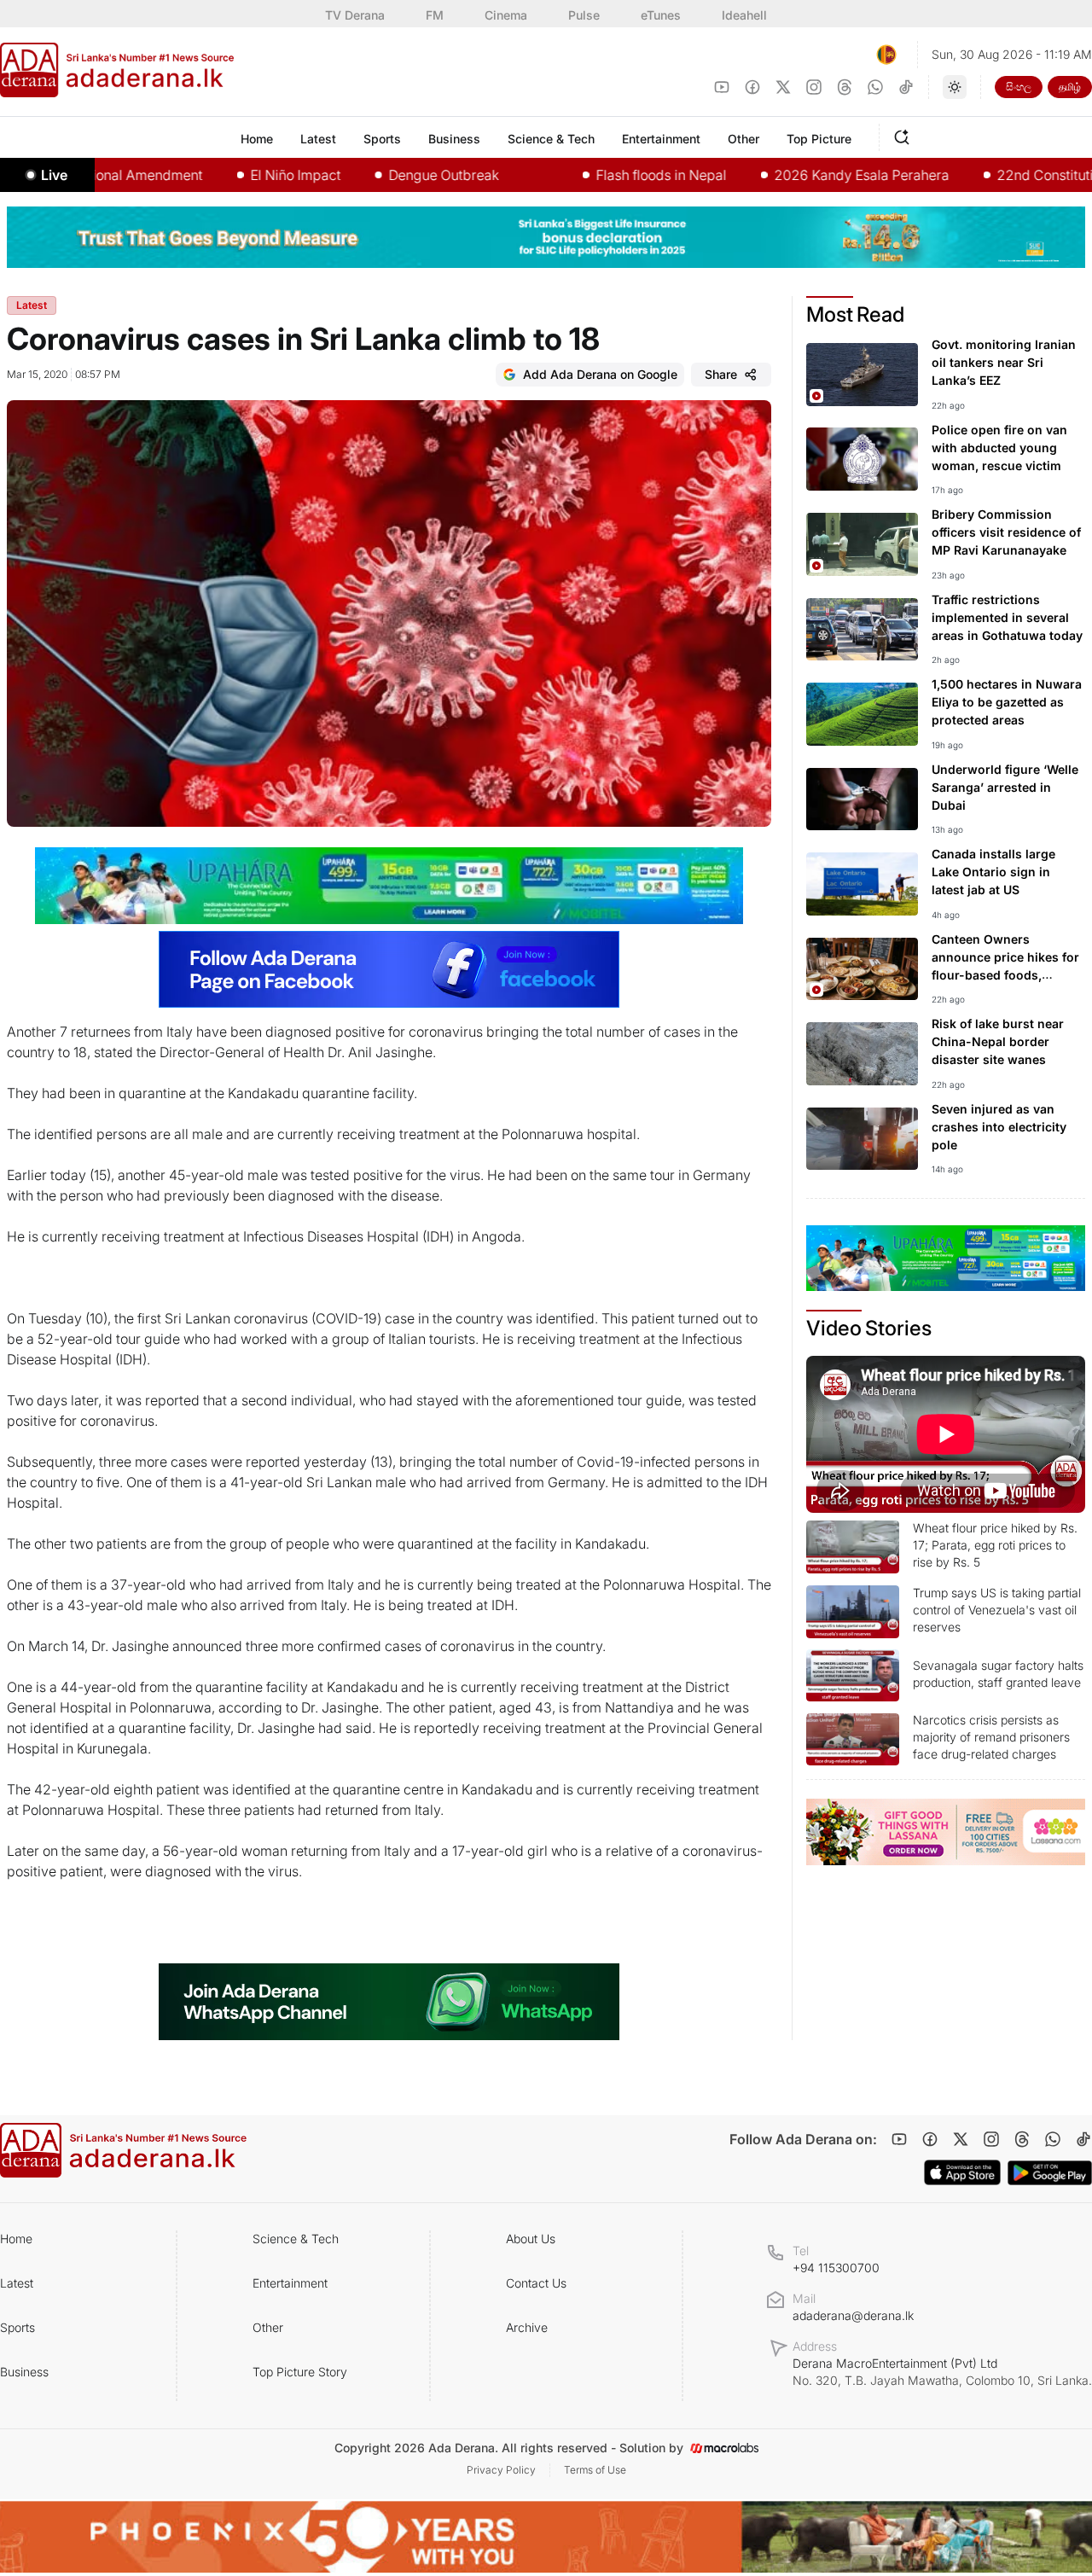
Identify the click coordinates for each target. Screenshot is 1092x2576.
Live (54, 175)
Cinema (506, 15)
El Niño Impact (234, 175)
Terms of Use (595, 2470)
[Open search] (905, 135)
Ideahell (744, 15)
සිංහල (1019, 87)
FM (435, 15)
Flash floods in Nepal (599, 175)
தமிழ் (1070, 87)
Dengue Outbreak (382, 175)
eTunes (661, 15)
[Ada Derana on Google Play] (1050, 2173)
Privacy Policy (501, 2470)
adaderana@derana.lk (853, 2315)
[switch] (955, 87)
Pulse (584, 15)
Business (24, 2372)
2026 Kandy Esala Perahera (800, 175)
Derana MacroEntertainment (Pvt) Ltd (942, 2372)
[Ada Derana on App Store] (962, 2172)
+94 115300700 (836, 2268)
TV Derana (355, 15)
